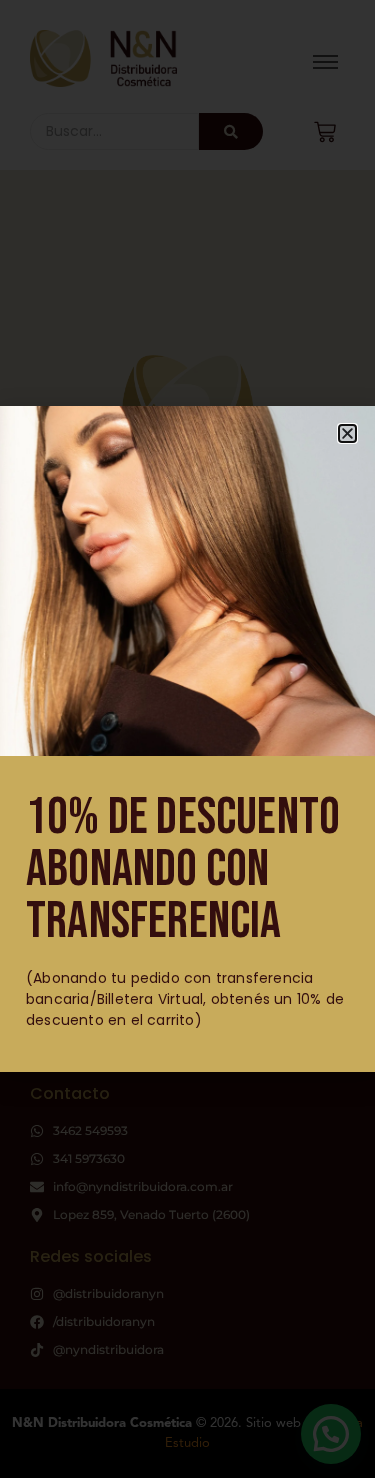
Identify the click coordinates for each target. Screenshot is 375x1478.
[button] (347, 433)
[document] (187, 739)
